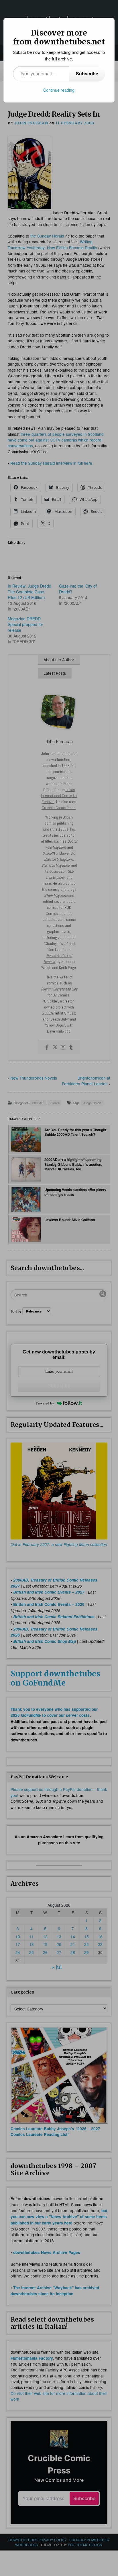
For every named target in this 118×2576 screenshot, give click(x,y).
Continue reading (59, 90)
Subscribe (87, 73)
